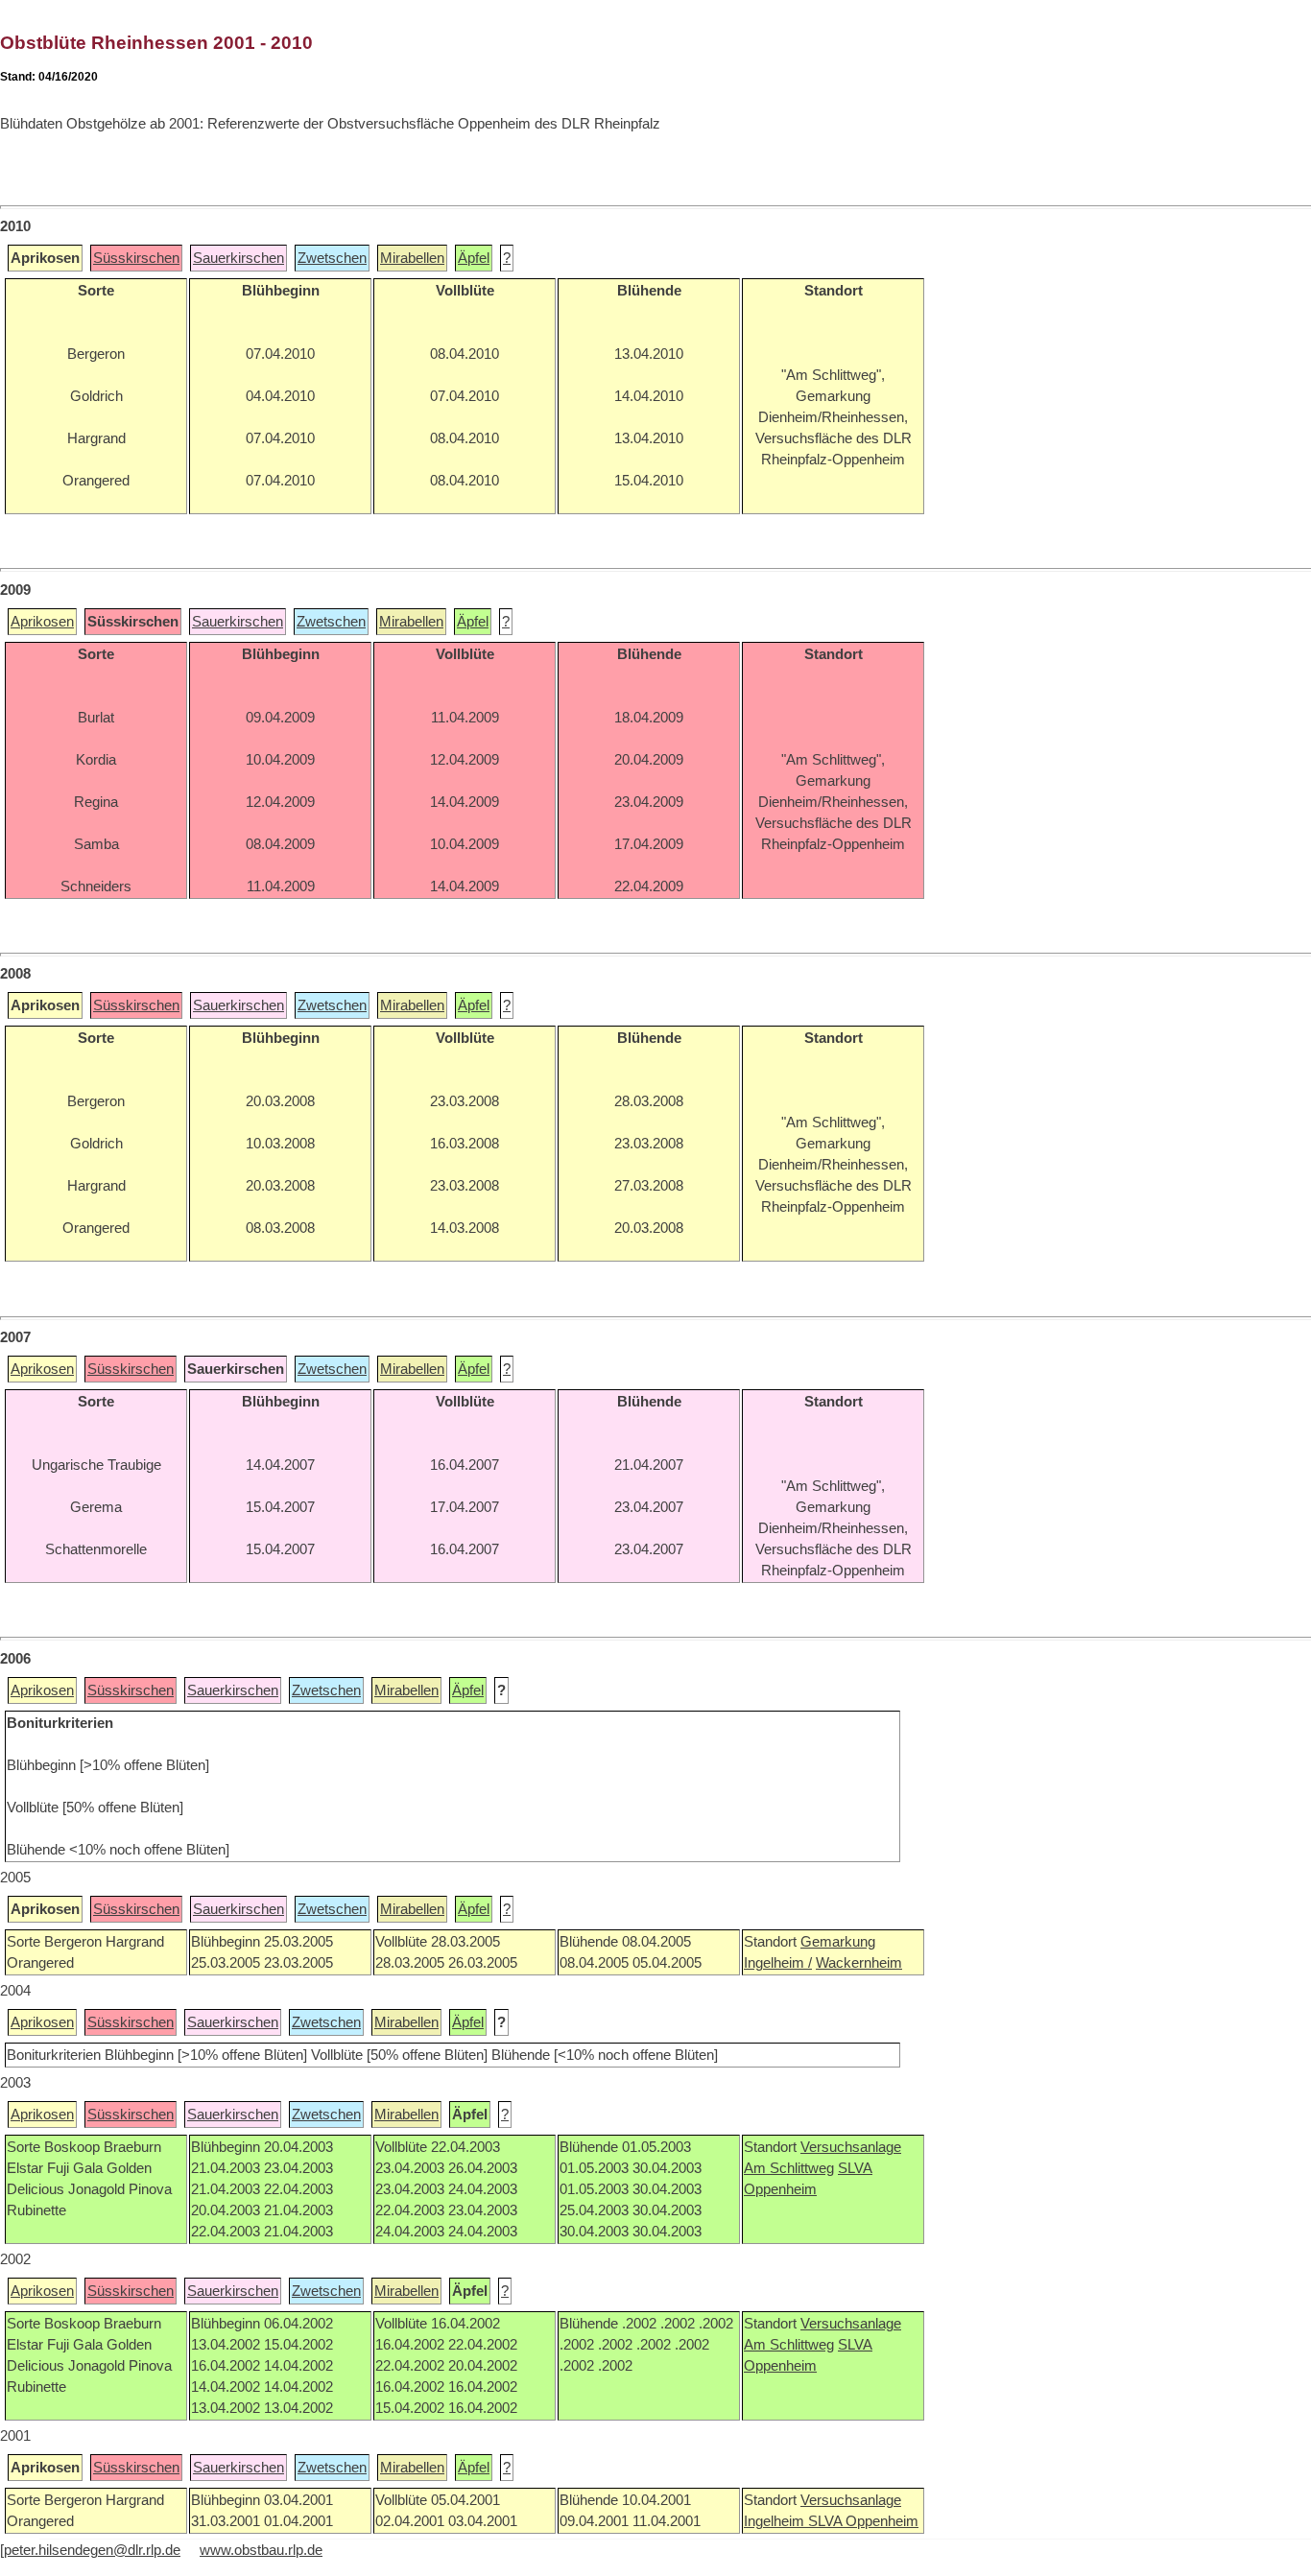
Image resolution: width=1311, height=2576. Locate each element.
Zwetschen (332, 258)
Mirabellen (412, 258)
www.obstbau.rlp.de (261, 2550)
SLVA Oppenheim (863, 2521)
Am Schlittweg (789, 2168)
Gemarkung (838, 1942)
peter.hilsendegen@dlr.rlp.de (92, 2550)
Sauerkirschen (238, 258)
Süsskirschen (136, 258)
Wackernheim (859, 1963)
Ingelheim (776, 2521)
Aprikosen (42, 622)
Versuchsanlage (851, 2147)
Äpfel (474, 258)
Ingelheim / (778, 1963)
